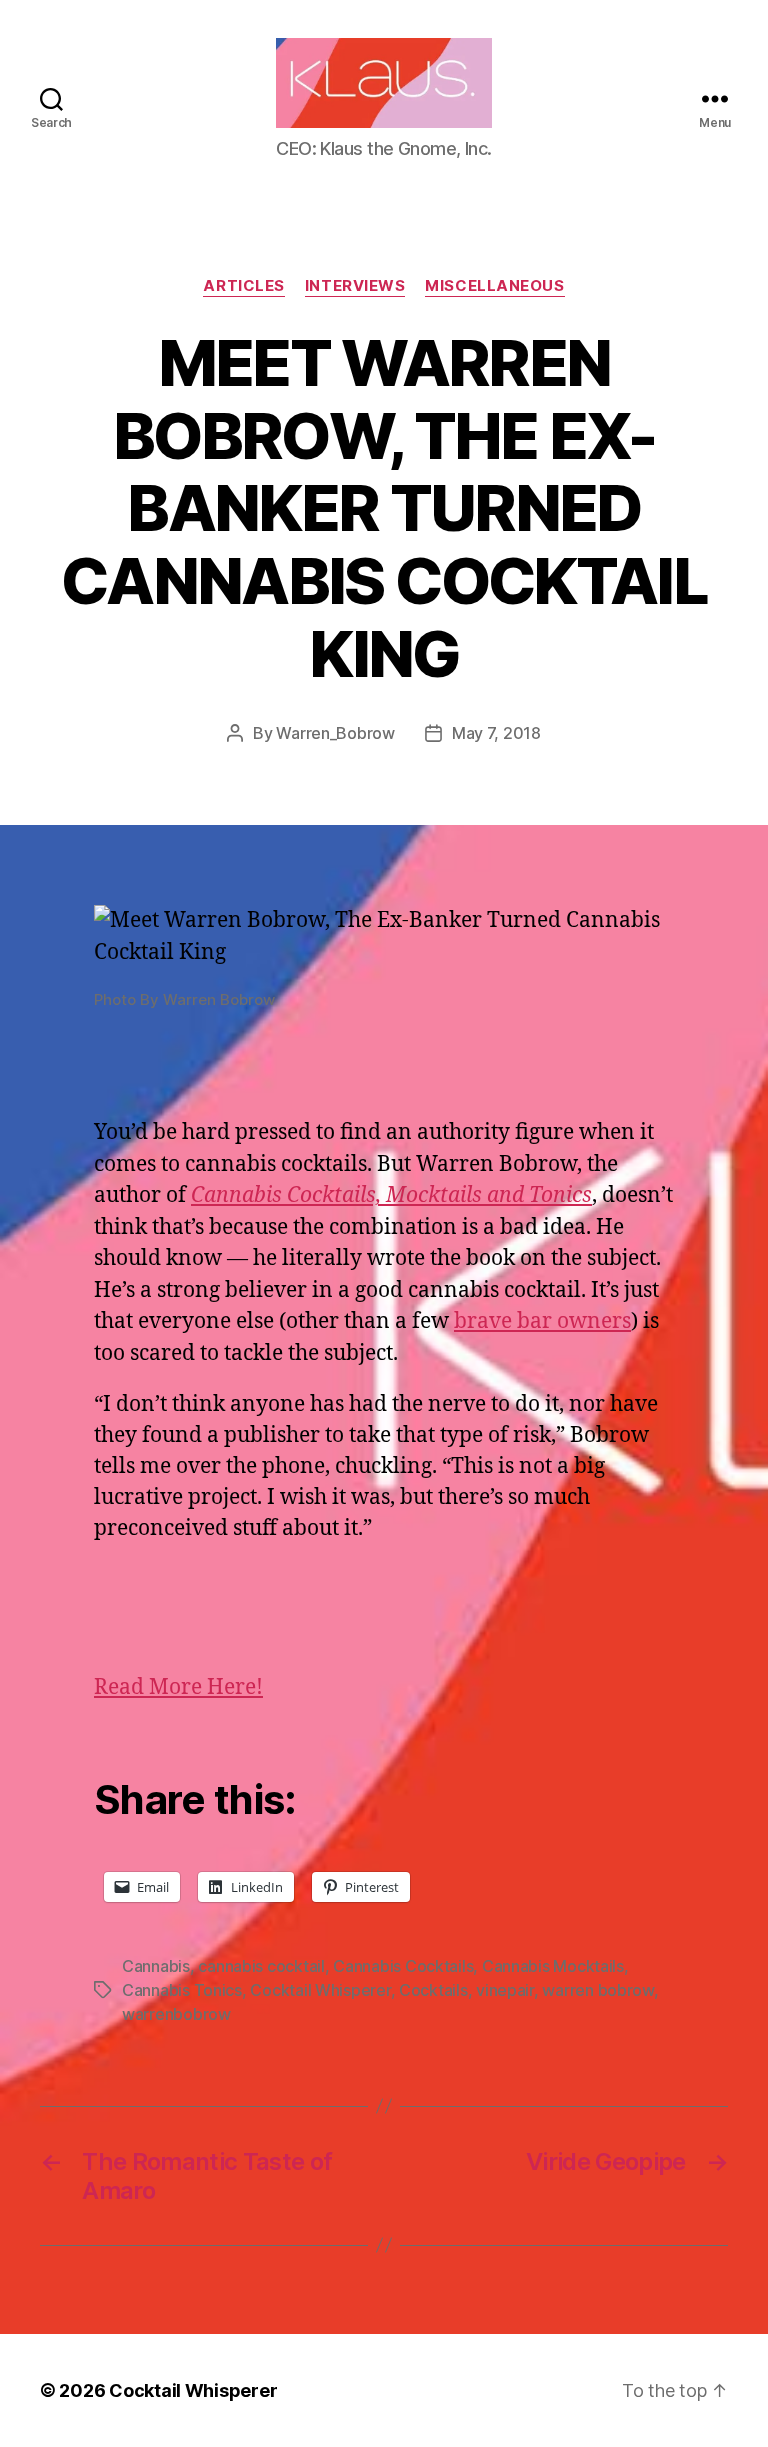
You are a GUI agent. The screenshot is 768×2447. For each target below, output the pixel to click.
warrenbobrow (176, 2014)
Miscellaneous (494, 286)
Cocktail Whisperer (320, 1990)
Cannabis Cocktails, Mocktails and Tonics (391, 1195)
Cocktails (433, 1990)
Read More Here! (178, 1687)
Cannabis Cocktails (403, 1966)
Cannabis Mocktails (553, 1966)
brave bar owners (542, 1321)
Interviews (355, 286)
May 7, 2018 (496, 733)
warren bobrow (598, 1990)
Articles (243, 286)
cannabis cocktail (261, 1966)
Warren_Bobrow (335, 733)
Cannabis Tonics (182, 1990)
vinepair (505, 1990)
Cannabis (156, 1966)
